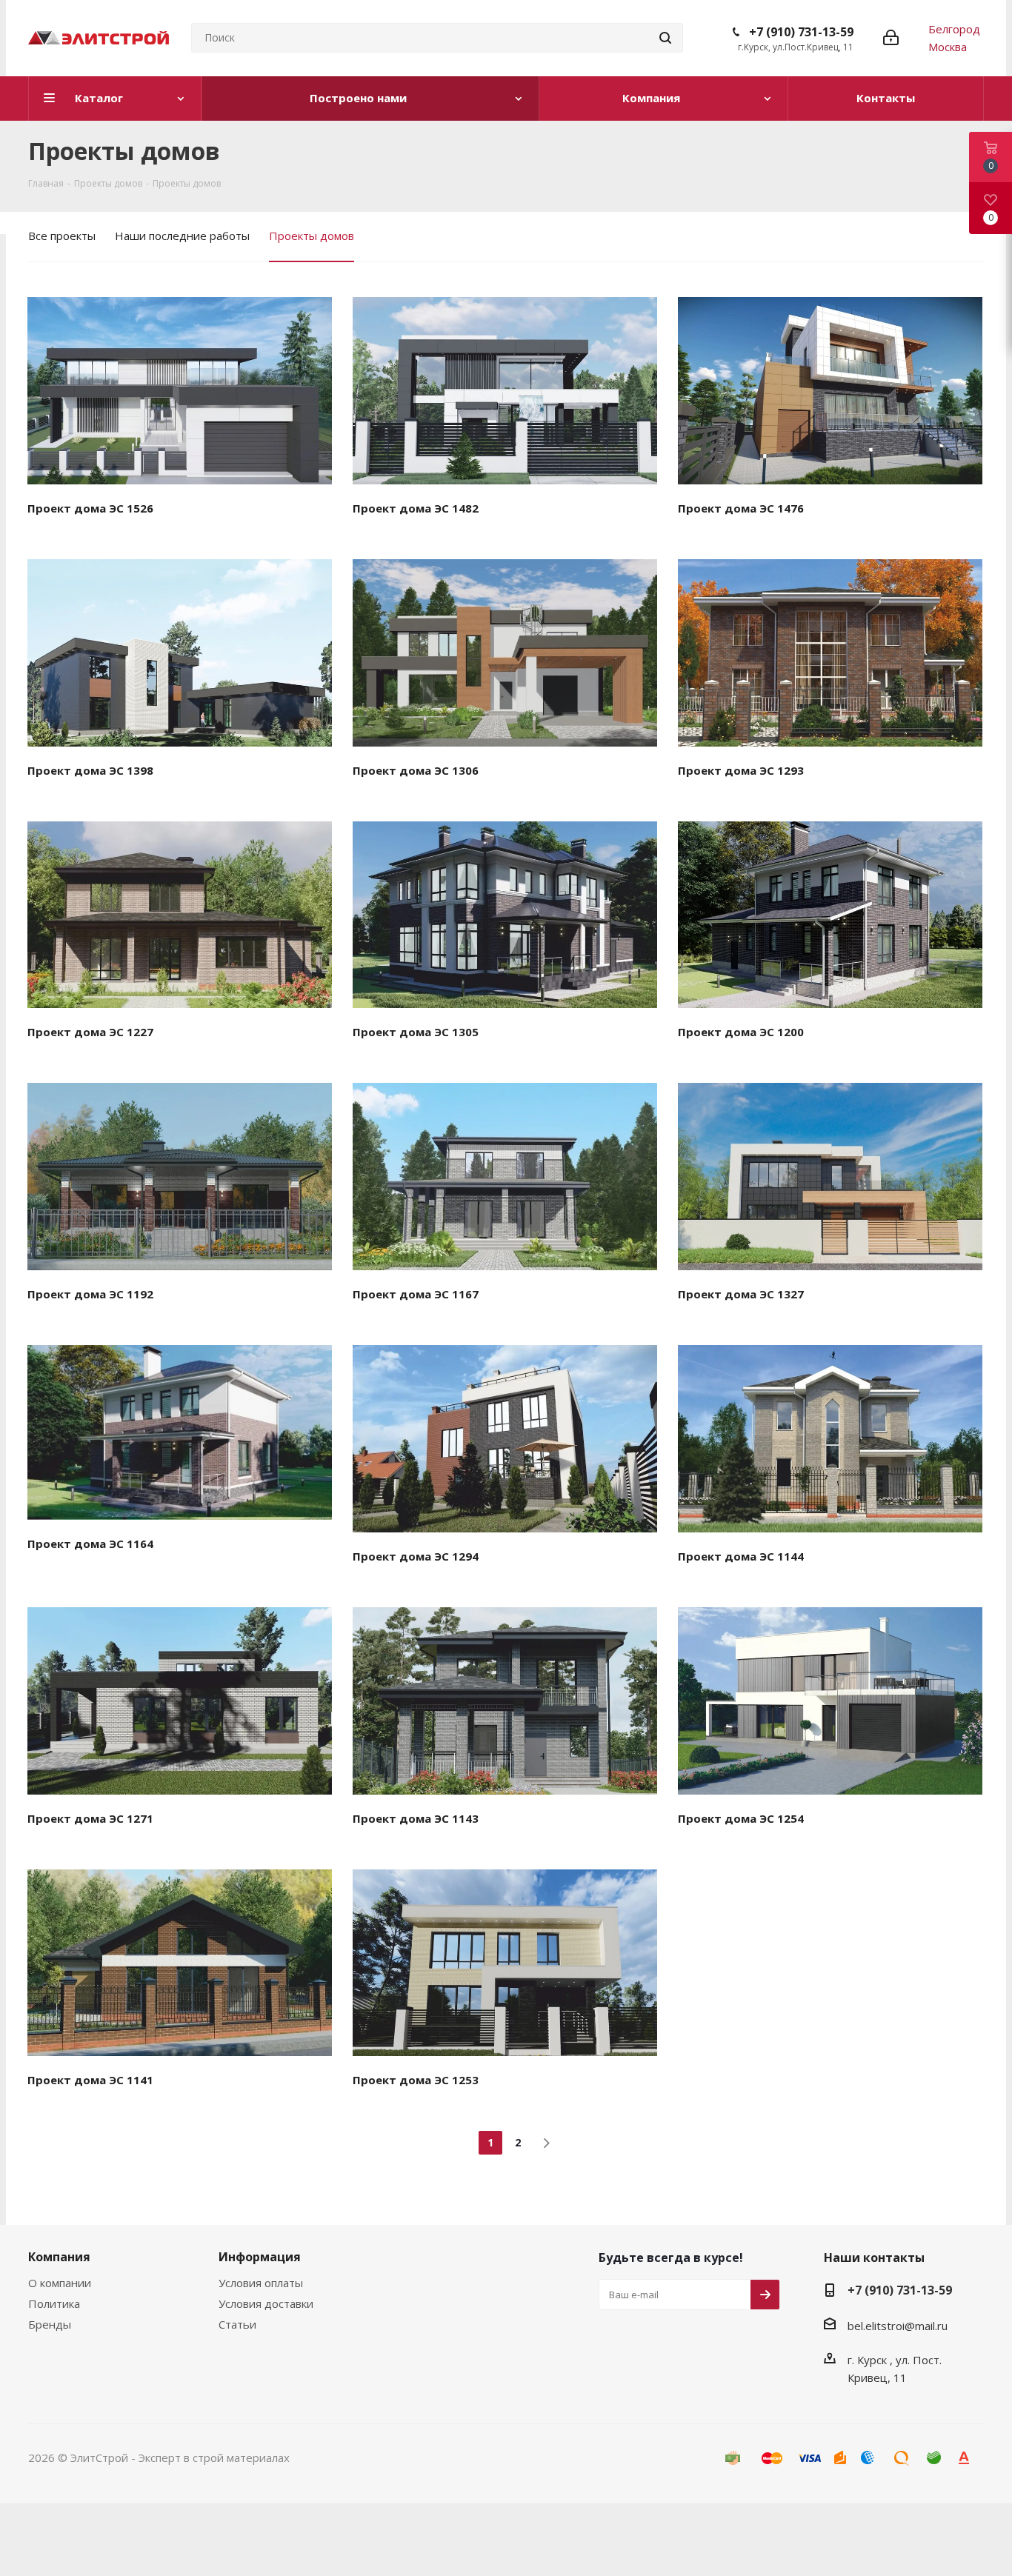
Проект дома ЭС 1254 (741, 1818)
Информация (260, 2257)
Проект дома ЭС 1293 (741, 770)
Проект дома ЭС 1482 (416, 508)
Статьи (237, 2324)
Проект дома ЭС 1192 (90, 1294)
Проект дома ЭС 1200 (741, 1032)
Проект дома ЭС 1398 (90, 770)
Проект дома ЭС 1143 (416, 1818)
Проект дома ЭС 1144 (741, 1556)
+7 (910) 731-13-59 (801, 32)
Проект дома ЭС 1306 (416, 770)
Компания (59, 2257)
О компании (60, 2283)
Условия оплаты (261, 2283)
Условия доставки (266, 2303)
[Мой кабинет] (891, 38)
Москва (948, 47)
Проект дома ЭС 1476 (741, 508)
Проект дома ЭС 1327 (741, 1294)
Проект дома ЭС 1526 (90, 508)
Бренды (50, 2324)
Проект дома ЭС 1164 (90, 1544)
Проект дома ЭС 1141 (90, 2080)
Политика (54, 2303)
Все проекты (62, 236)
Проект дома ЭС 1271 (90, 1818)
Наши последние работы (182, 236)
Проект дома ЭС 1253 (416, 2080)
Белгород (954, 29)
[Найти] (665, 38)
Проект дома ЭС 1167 (416, 1294)
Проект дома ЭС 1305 (416, 1032)
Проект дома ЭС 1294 (416, 1556)
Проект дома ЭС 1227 (90, 1032)
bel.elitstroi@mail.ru (898, 2326)
